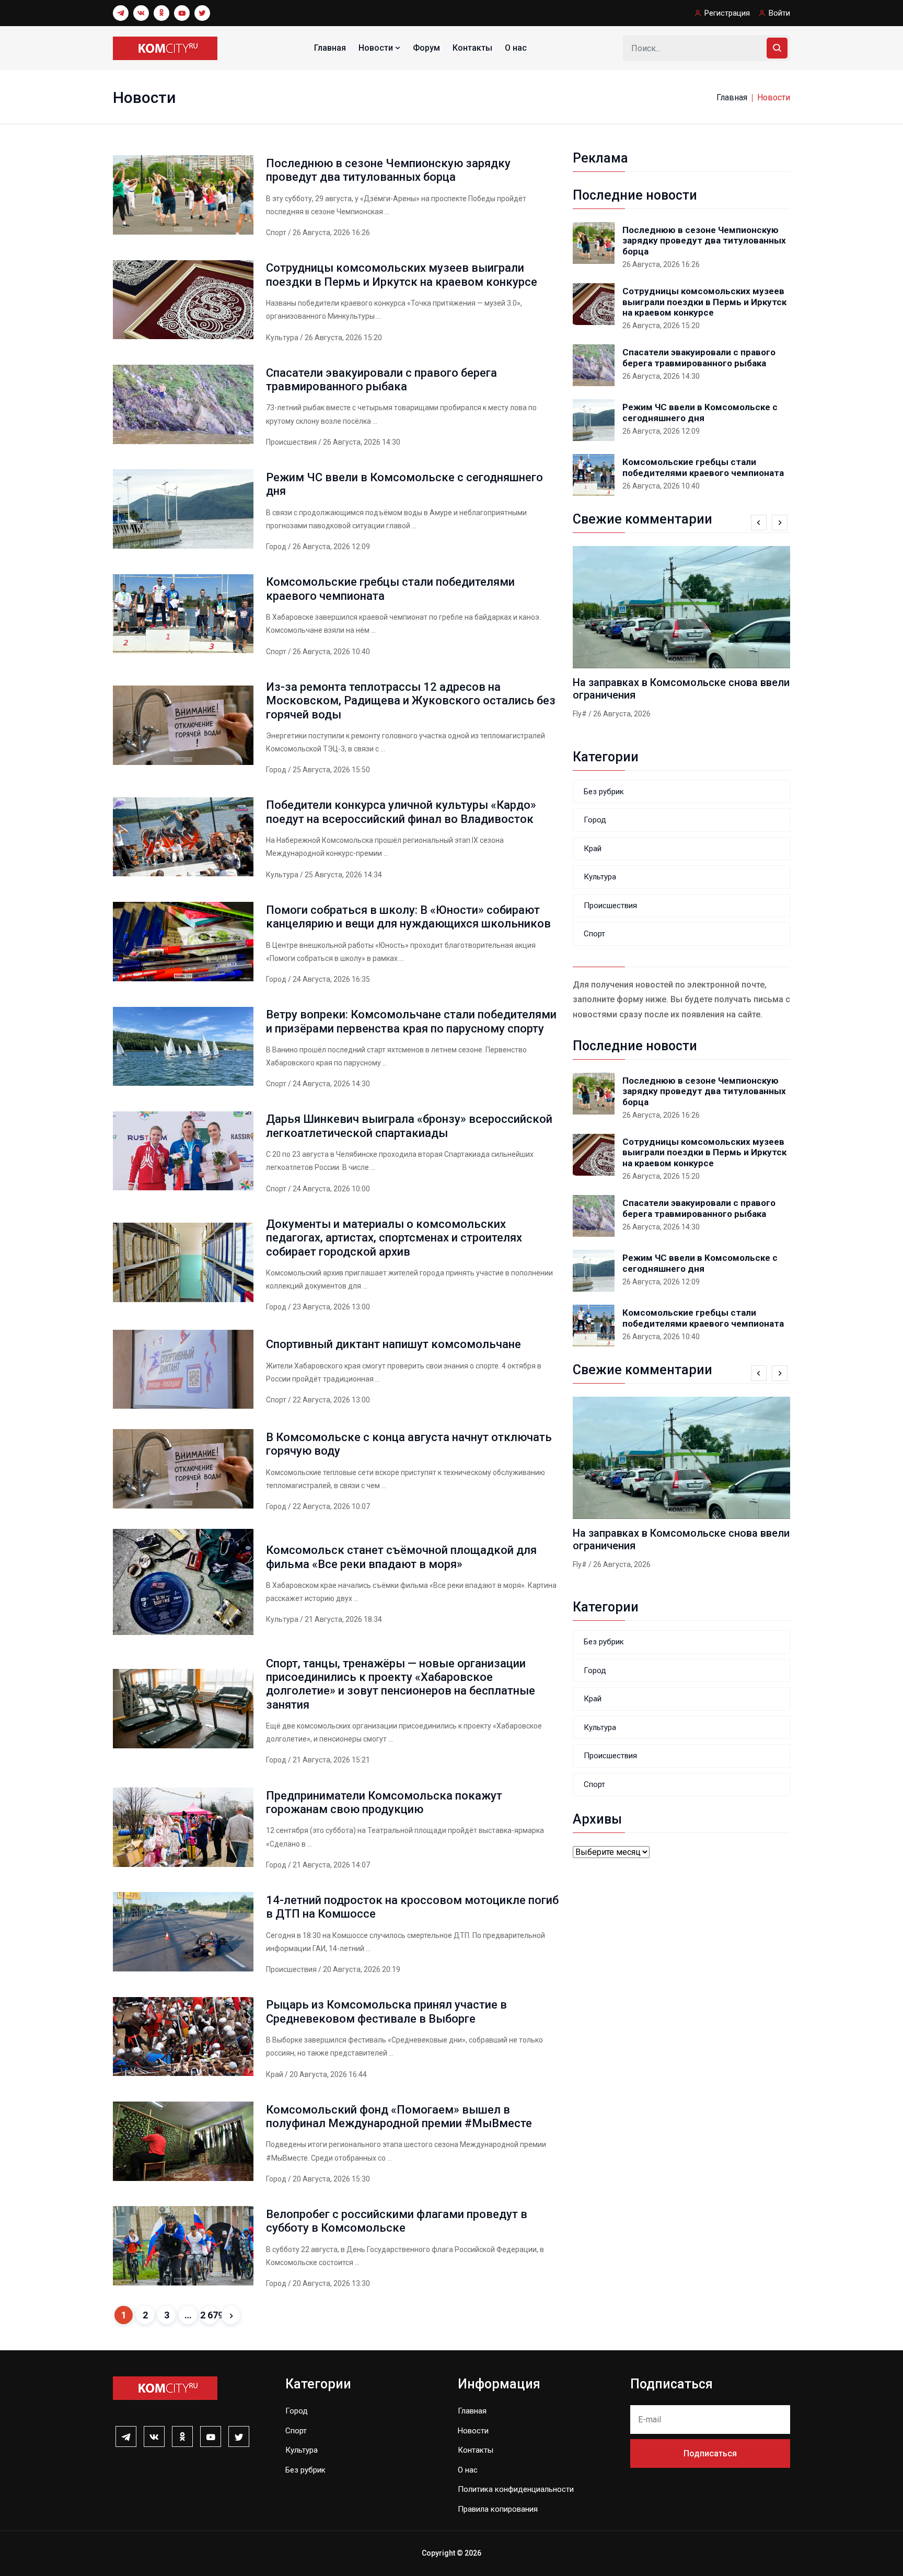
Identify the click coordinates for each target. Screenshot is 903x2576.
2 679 (209, 2315)
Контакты (472, 48)
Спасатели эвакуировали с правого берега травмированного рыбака (381, 380)
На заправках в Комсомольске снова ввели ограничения (681, 689)
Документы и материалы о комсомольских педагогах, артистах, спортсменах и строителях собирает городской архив (394, 1238)
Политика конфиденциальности (516, 2489)
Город (277, 547)
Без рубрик (604, 792)
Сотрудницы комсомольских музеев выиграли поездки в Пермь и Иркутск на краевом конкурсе (402, 275)
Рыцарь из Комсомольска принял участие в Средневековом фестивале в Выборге (386, 2011)
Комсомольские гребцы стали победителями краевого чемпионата (703, 467)
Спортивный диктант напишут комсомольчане (393, 1344)
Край (275, 2074)
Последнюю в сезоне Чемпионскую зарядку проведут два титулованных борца (388, 170)
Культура (283, 338)
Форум (426, 48)
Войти (779, 13)
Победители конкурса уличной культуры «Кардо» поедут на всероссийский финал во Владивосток (401, 812)
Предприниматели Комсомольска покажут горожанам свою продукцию (384, 1802)
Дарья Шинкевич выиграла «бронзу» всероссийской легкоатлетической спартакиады (409, 1126)
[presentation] (759, 523)
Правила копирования (498, 2509)
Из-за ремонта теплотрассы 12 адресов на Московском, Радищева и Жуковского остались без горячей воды (411, 701)
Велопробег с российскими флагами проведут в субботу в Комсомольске (397, 2221)
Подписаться (710, 2453)
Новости (377, 48)
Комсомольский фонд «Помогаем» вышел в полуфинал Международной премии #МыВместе (399, 2116)
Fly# (580, 714)
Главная (330, 48)
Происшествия (292, 442)
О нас (516, 48)
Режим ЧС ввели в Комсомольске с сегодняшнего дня (700, 412)
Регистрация (727, 13)
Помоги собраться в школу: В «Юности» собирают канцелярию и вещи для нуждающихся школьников (408, 917)
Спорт (277, 233)
